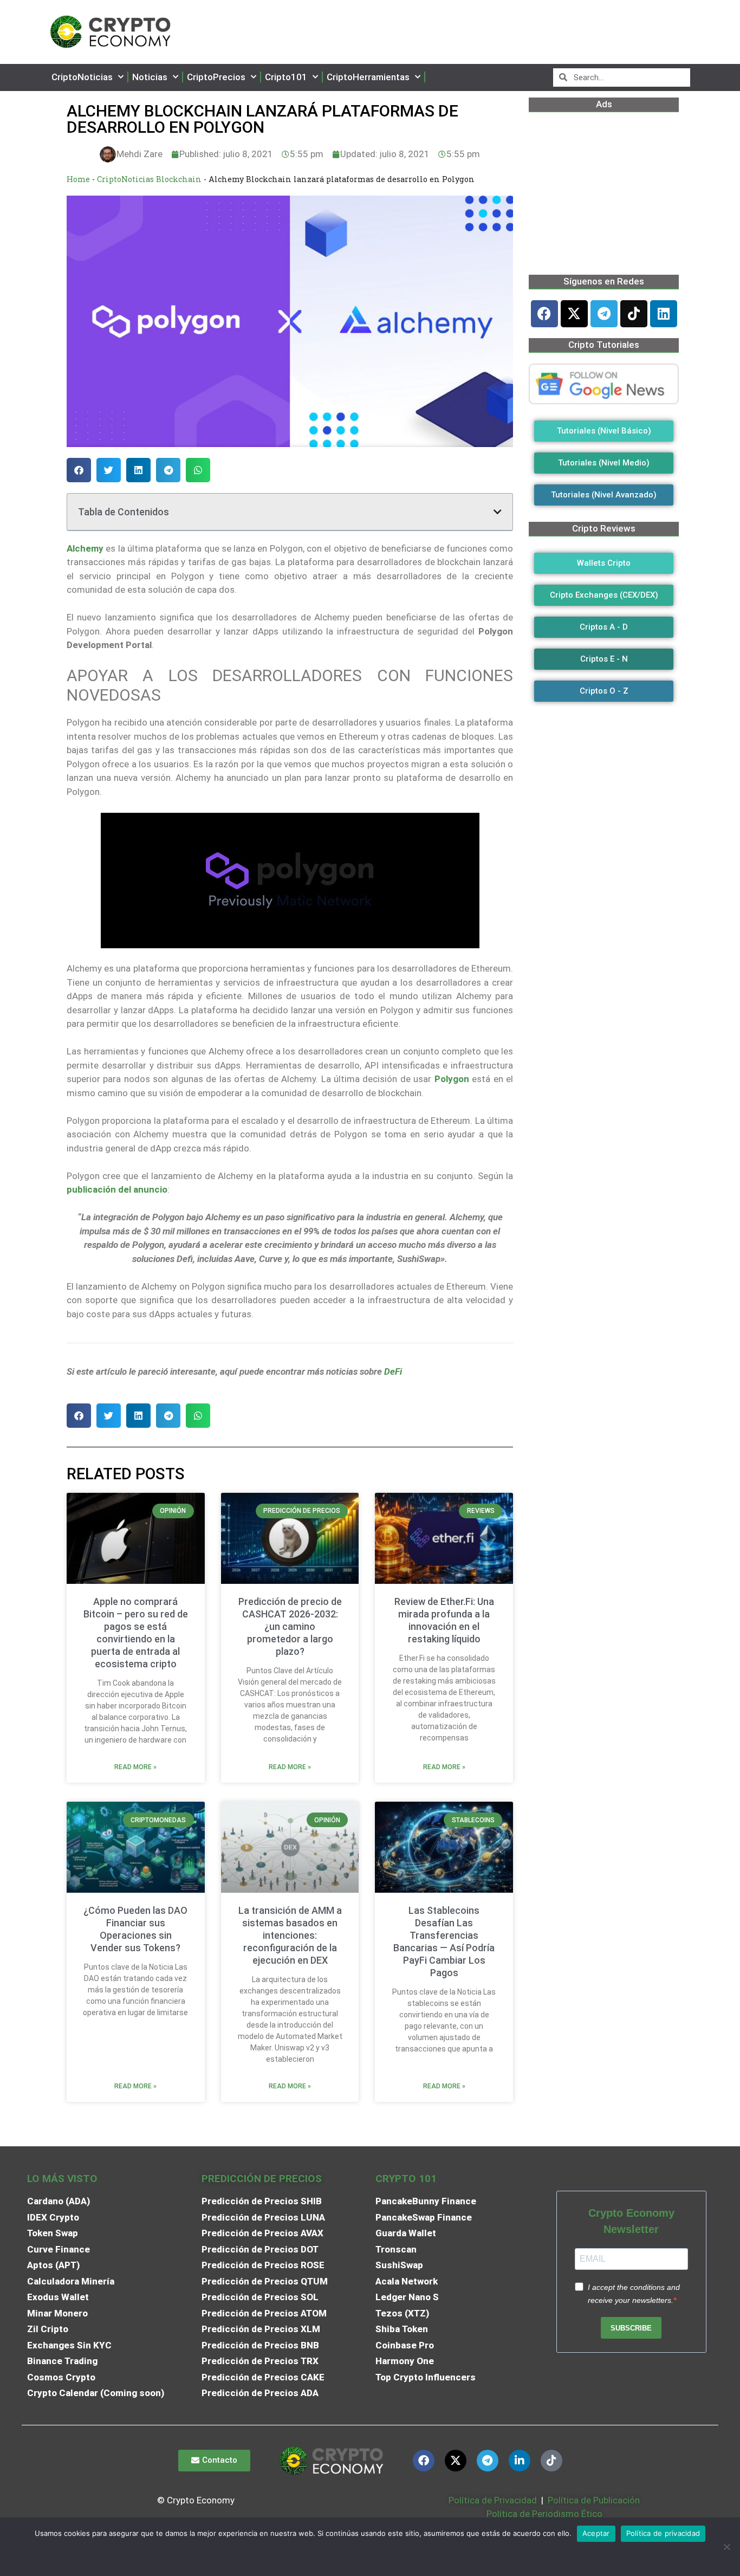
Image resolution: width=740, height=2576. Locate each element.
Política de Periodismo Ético (544, 2514)
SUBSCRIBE (631, 2328)
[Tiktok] (634, 314)
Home (78, 179)
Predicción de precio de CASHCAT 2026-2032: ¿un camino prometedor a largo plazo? (290, 1626)
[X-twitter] (574, 314)
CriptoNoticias (82, 77)
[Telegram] (604, 314)
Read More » (135, 1767)
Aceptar (596, 2533)
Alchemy (85, 548)
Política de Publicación (593, 2500)
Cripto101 (286, 77)
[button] (79, 470)
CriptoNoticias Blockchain (149, 179)
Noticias (150, 77)
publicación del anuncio (117, 1189)
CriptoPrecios (216, 77)
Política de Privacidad (493, 2500)
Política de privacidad (663, 2533)
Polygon (452, 1079)
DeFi (393, 1371)
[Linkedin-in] (520, 2461)
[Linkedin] (664, 314)
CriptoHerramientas (368, 77)
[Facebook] (544, 314)
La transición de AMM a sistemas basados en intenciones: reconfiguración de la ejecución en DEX (290, 1935)
